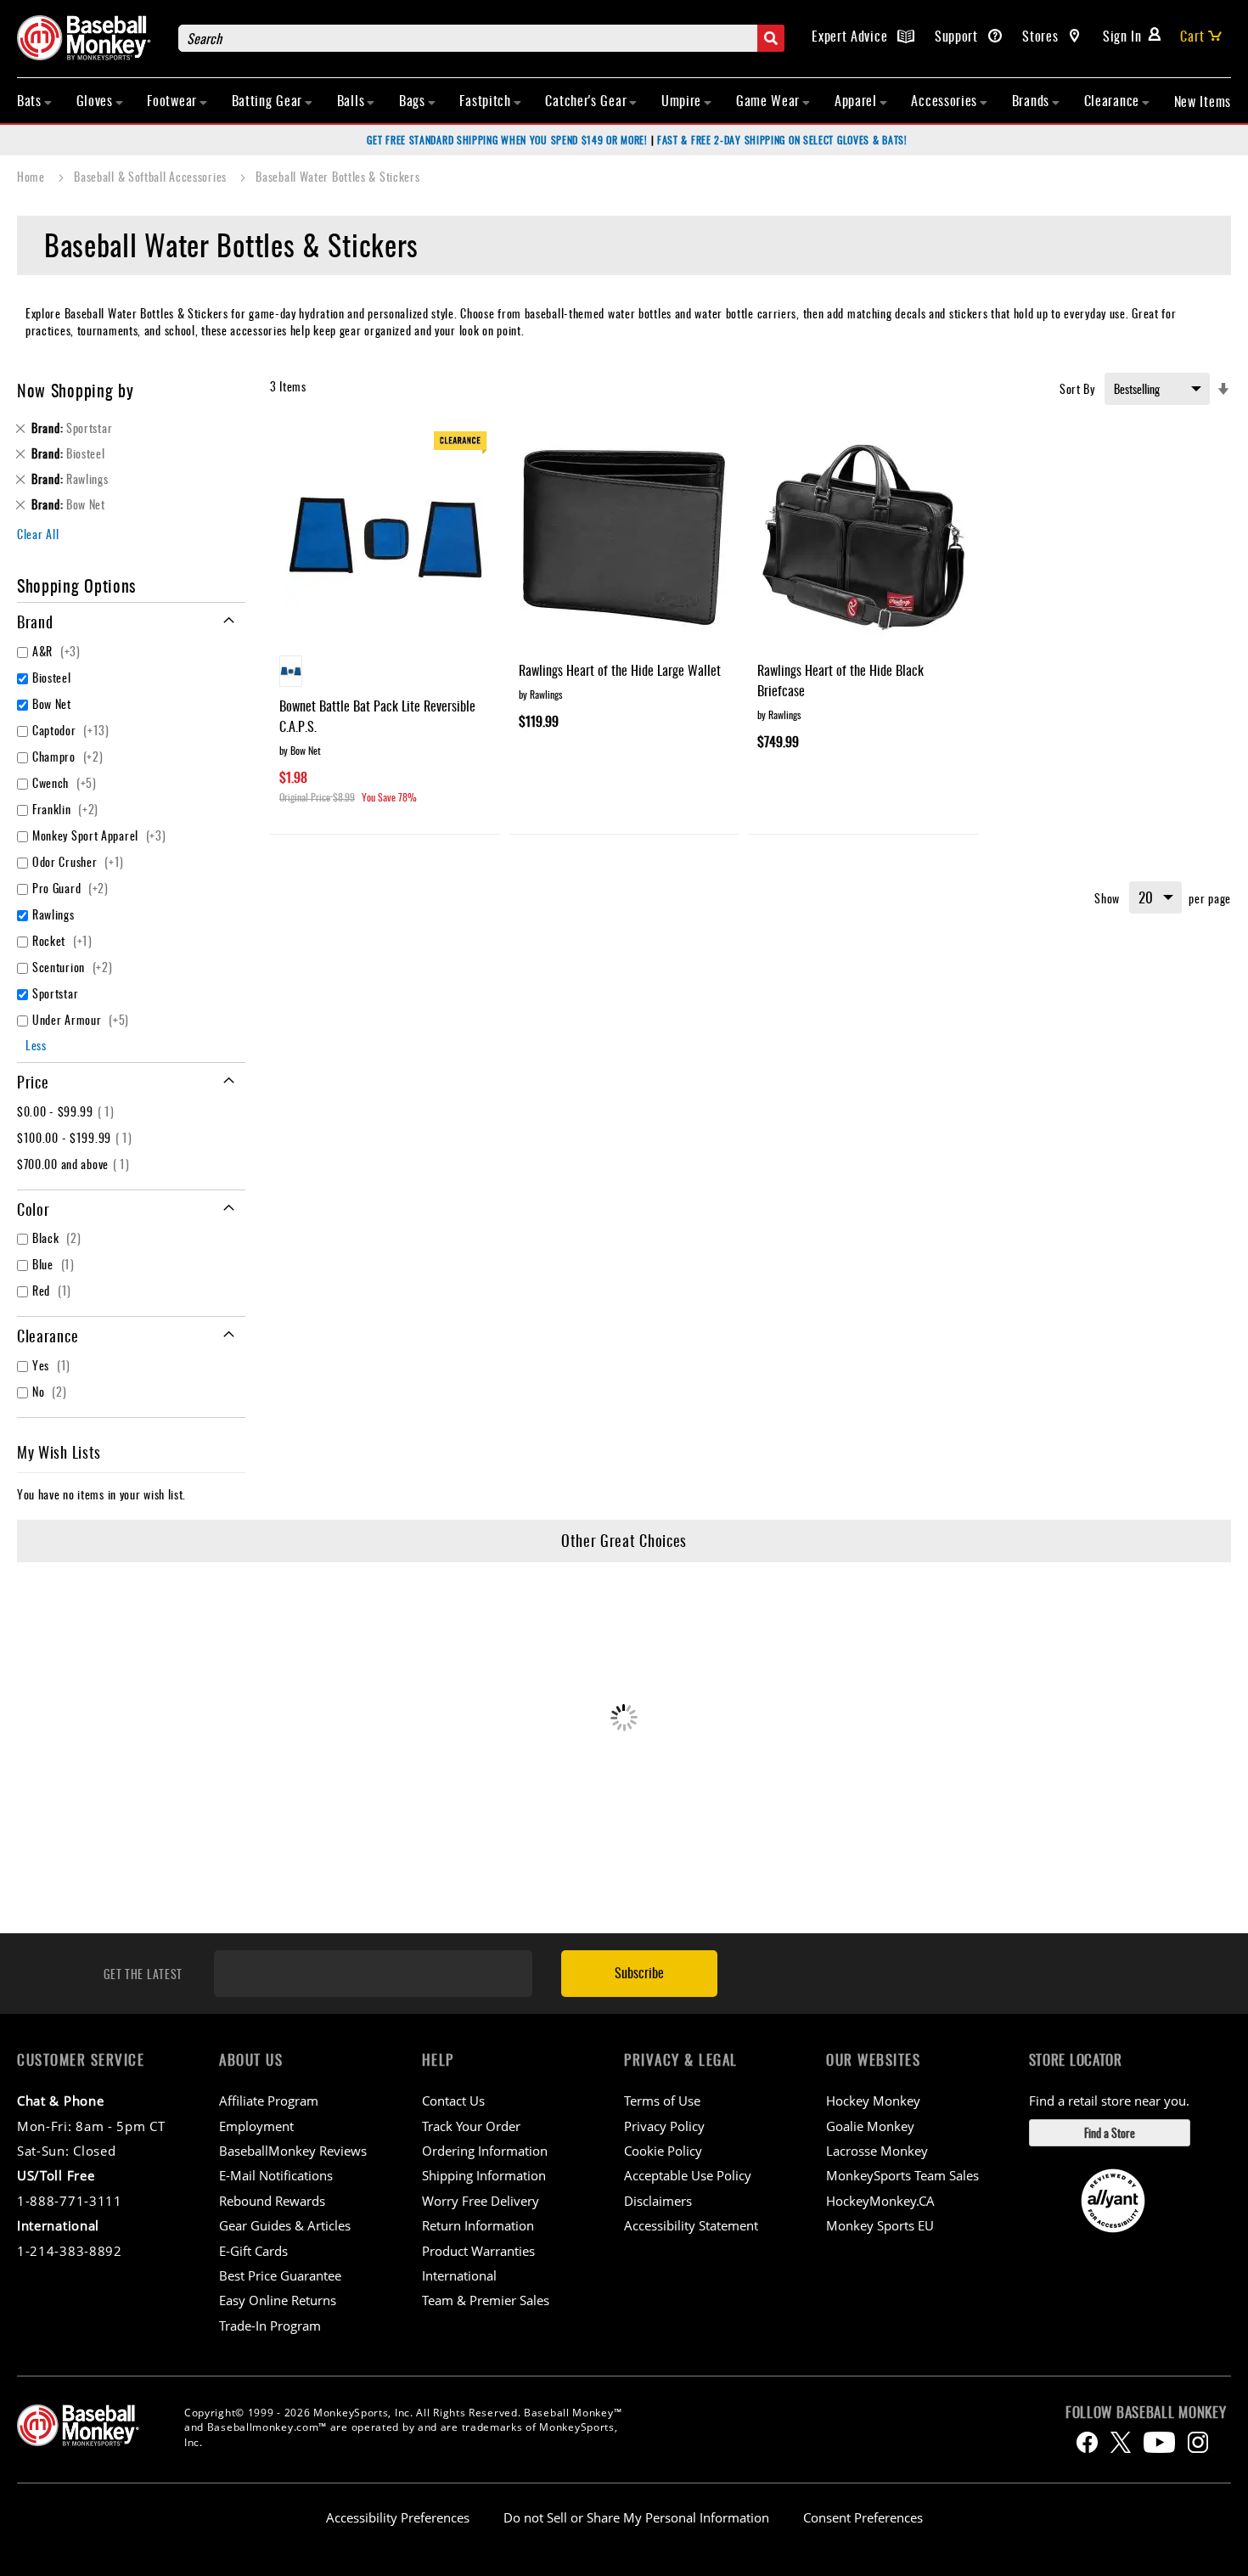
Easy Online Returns (278, 2300)
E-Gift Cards (253, 2251)
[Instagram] (1198, 2442)
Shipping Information (484, 2175)
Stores (1042, 36)
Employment (256, 2126)
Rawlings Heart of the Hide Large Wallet (620, 670)
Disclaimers (658, 2201)
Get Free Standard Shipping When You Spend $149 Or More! (507, 140)
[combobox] (481, 38)
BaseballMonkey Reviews (293, 2151)
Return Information (478, 2225)
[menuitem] (35, 100)
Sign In (1122, 36)
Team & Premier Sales (486, 2300)
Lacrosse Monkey (877, 2151)
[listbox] (385, 673)
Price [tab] (33, 1082)
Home (33, 176)
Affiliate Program (269, 2101)
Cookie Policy (663, 2151)
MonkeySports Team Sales (902, 2175)
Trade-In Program (270, 2326)
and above (76, 1164)
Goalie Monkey (870, 2126)
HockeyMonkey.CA (880, 2201)
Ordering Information (485, 2151)
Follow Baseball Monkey (1146, 2412)
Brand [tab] (35, 622)
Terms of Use (662, 2101)
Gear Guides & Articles (285, 2225)
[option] (291, 671)
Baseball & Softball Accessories (152, 176)
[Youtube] (1159, 2442)
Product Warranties (478, 2251)
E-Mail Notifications (276, 2175)
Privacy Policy (664, 2126)
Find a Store (1110, 2132)
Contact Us (453, 2101)
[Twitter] (1121, 2442)
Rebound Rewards (272, 2201)
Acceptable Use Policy (688, 2175)
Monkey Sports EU (880, 2225)
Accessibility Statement (691, 2225)
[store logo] (89, 38)
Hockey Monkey (873, 2101)
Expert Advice (852, 36)
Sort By (1077, 388)
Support (958, 36)
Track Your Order (471, 2126)
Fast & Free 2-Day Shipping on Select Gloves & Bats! (782, 140)
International (459, 2275)
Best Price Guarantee (280, 2275)
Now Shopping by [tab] (76, 390)
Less (36, 1045)
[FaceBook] (1087, 2442)
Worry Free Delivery (481, 2201)
